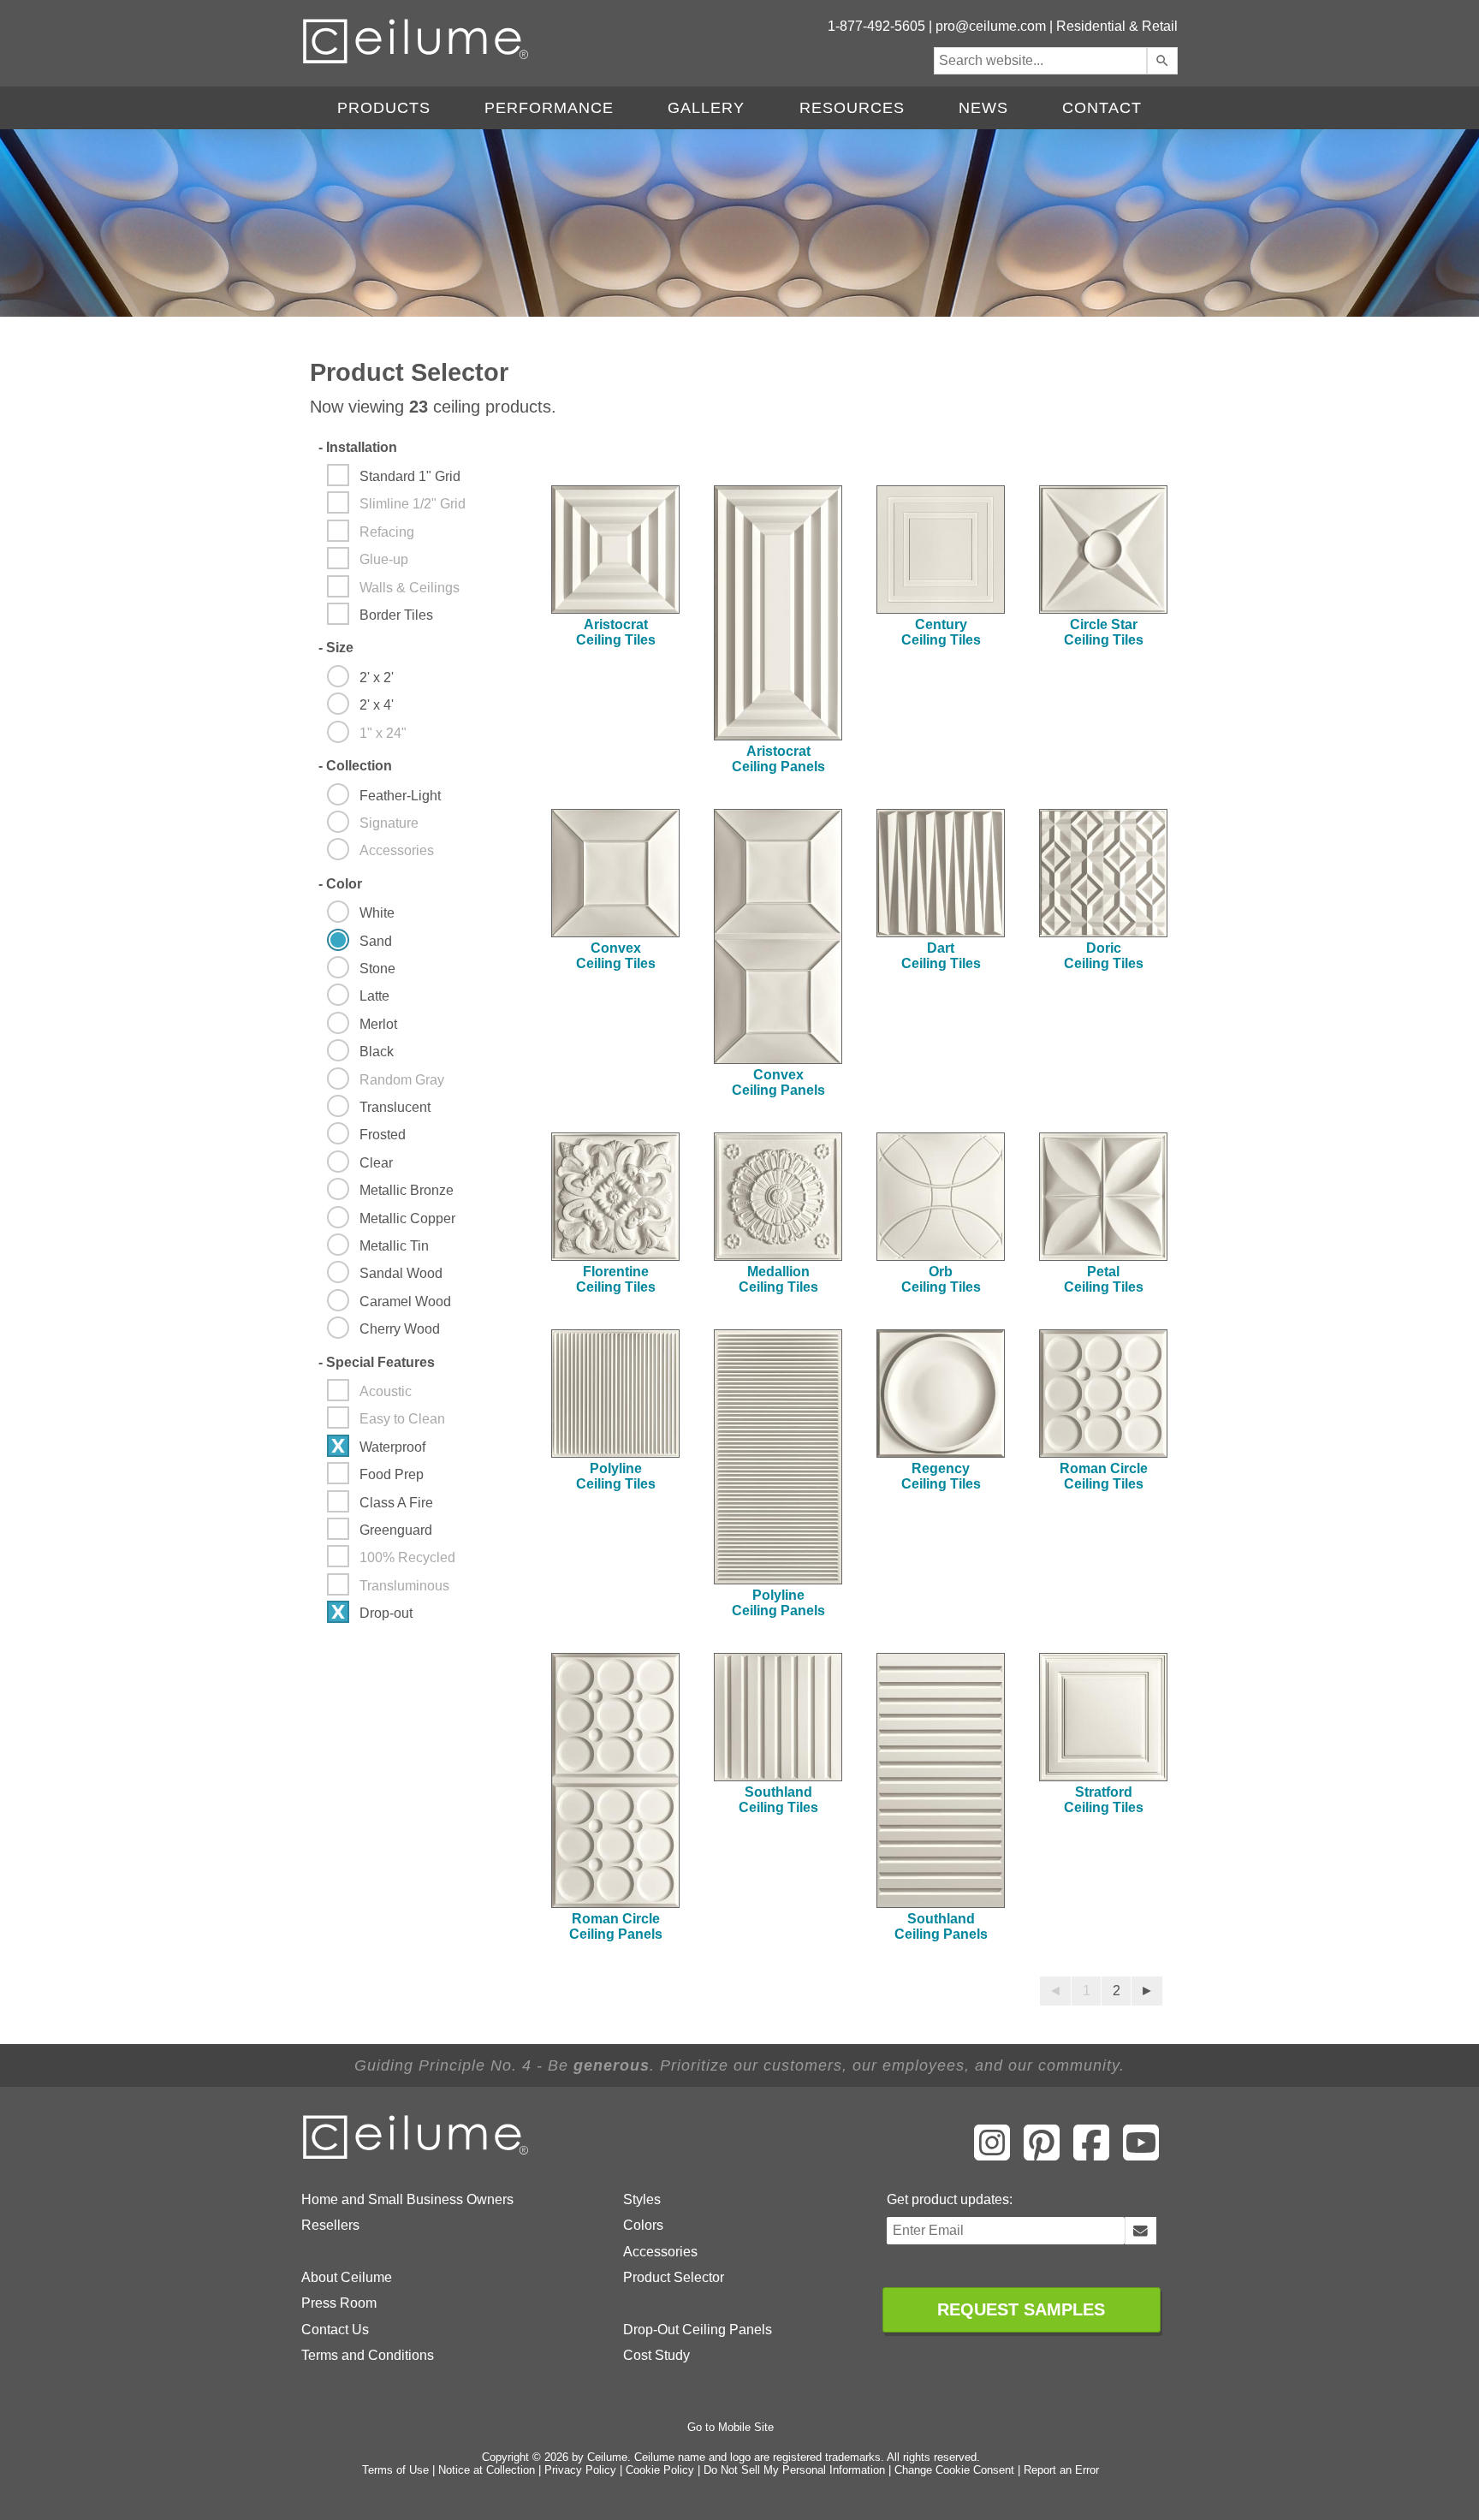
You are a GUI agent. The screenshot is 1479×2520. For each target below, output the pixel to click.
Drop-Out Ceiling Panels (698, 2330)
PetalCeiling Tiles (1104, 1279)
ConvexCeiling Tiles (616, 956)
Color (340, 884)
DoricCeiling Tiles (1104, 956)
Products (384, 108)
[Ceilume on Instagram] (992, 2154)
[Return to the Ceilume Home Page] (417, 2156)
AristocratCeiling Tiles (616, 632)
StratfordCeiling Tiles (1104, 1800)
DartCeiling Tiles (941, 956)
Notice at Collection (487, 2470)
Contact (1102, 108)
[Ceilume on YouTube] (1141, 2154)
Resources (852, 108)
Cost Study (656, 2355)
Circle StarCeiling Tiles (1104, 632)
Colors (643, 2225)
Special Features (377, 1362)
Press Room (339, 2303)
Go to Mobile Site (731, 2427)
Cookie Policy (660, 2470)
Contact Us (335, 2330)
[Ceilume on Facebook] (1091, 2154)
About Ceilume (347, 2277)
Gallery (706, 108)
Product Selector (674, 2277)
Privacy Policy (580, 2470)
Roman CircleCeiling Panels (616, 1926)
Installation (358, 447)
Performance (549, 108)
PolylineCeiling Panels (778, 1603)
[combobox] (1040, 61)
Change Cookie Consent (954, 2470)
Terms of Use (395, 2470)
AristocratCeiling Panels (778, 759)
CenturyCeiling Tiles (941, 632)
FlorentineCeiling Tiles (616, 1279)
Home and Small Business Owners (407, 2199)
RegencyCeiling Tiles (941, 1476)
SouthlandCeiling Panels (941, 1926)
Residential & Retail (1117, 26)
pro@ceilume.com (991, 26)
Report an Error (1061, 2470)
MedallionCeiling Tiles (778, 1279)
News (983, 108)
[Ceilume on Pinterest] (1042, 2154)
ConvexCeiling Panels (778, 1082)
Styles (642, 2199)
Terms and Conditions (368, 2355)
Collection (355, 766)
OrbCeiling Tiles (941, 1279)
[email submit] (1140, 2231)
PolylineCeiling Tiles (616, 1476)
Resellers (330, 2225)
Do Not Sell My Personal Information (794, 2470)
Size (336, 648)
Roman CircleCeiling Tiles (1104, 1476)
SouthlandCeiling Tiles (778, 1800)
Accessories (660, 2252)
